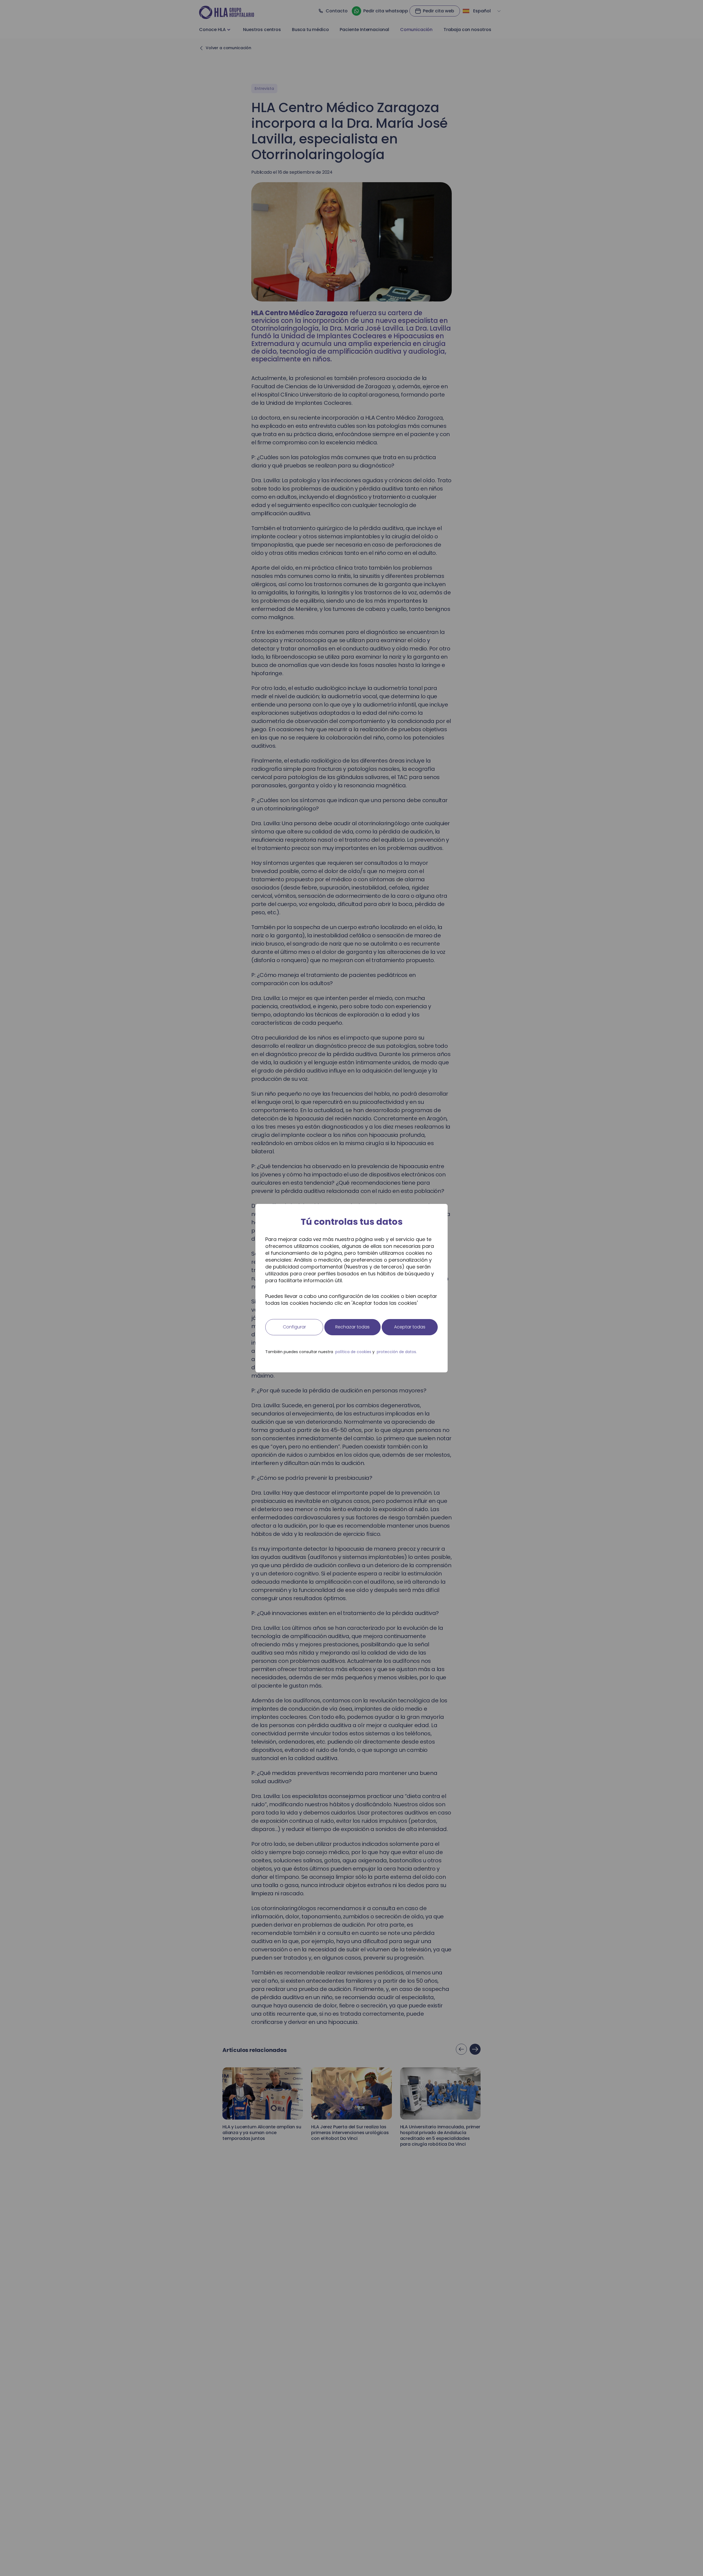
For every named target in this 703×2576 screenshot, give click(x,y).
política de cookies (353, 1352)
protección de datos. (397, 1352)
